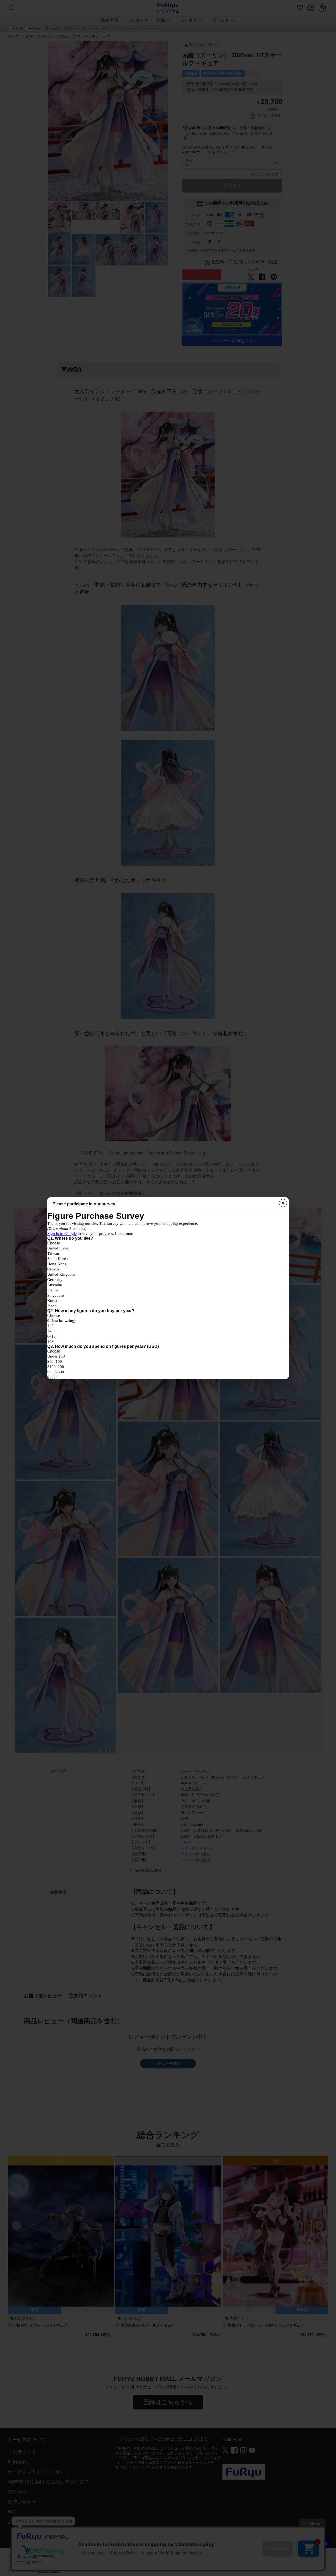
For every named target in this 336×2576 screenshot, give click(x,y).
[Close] (283, 1203)
